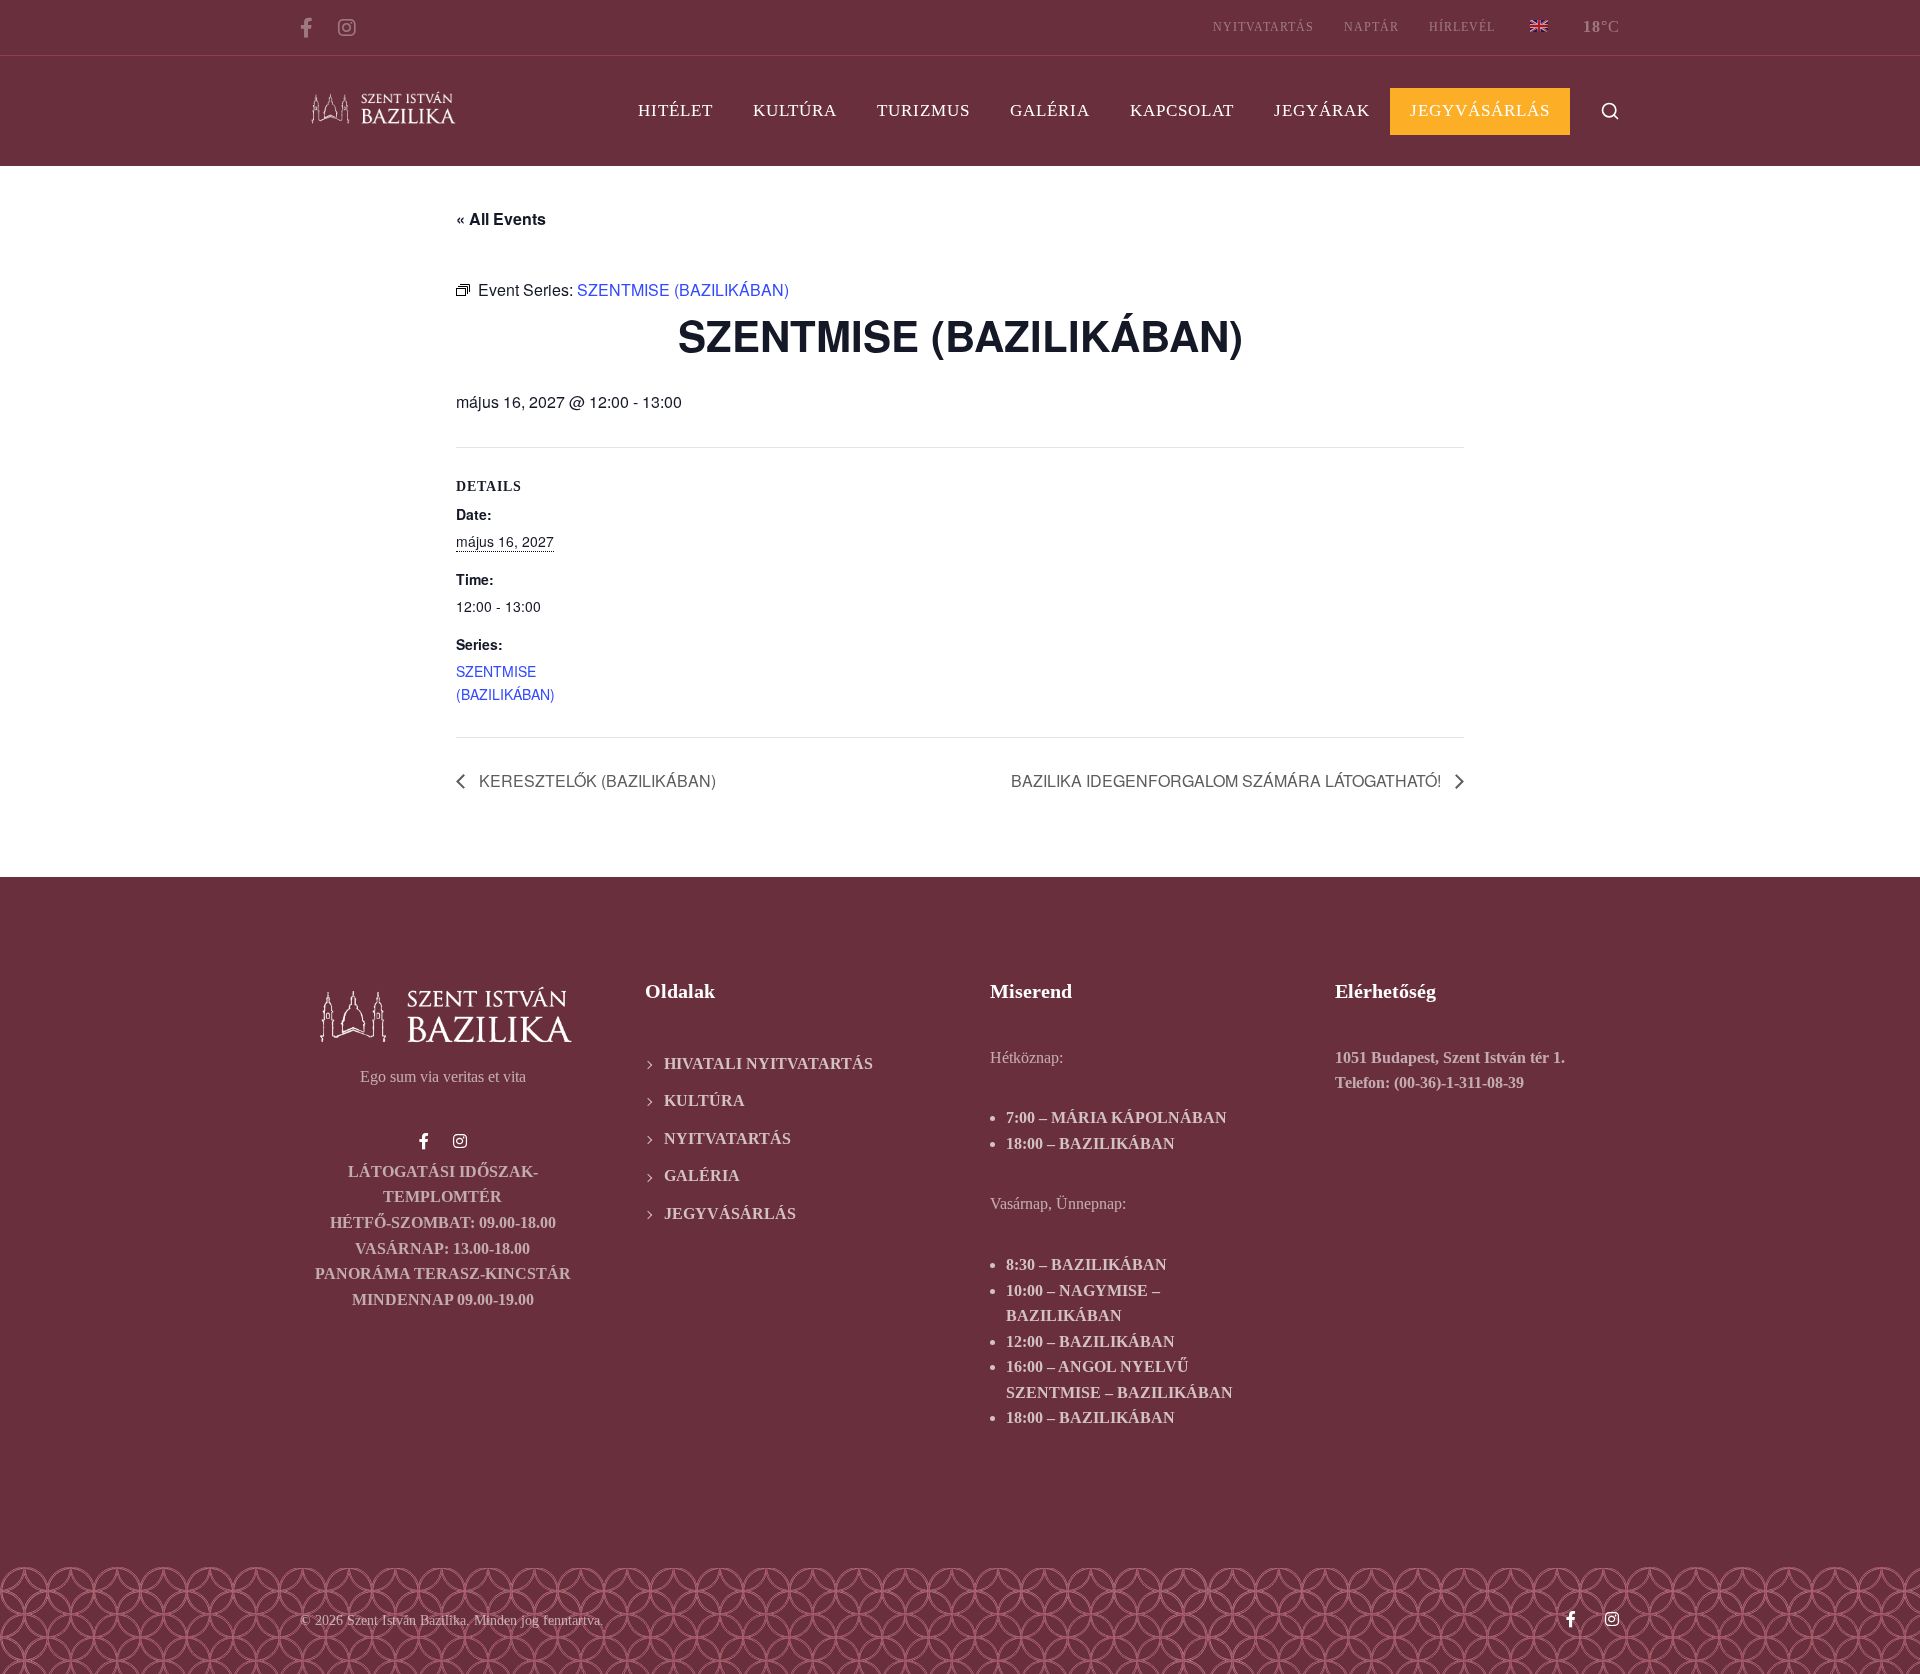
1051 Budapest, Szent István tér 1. (1450, 1057)
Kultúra (795, 110)
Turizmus (923, 110)
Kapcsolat (1182, 110)
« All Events (501, 218)
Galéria (1050, 110)
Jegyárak (1322, 110)
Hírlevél (1462, 27)
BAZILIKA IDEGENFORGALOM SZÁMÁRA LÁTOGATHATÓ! (1228, 780)
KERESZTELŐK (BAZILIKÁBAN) (595, 780)
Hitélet (675, 110)
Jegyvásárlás (1480, 110)
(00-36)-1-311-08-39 (1459, 1082)
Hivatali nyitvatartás (768, 1063)
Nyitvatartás (1263, 27)
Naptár (1371, 27)
